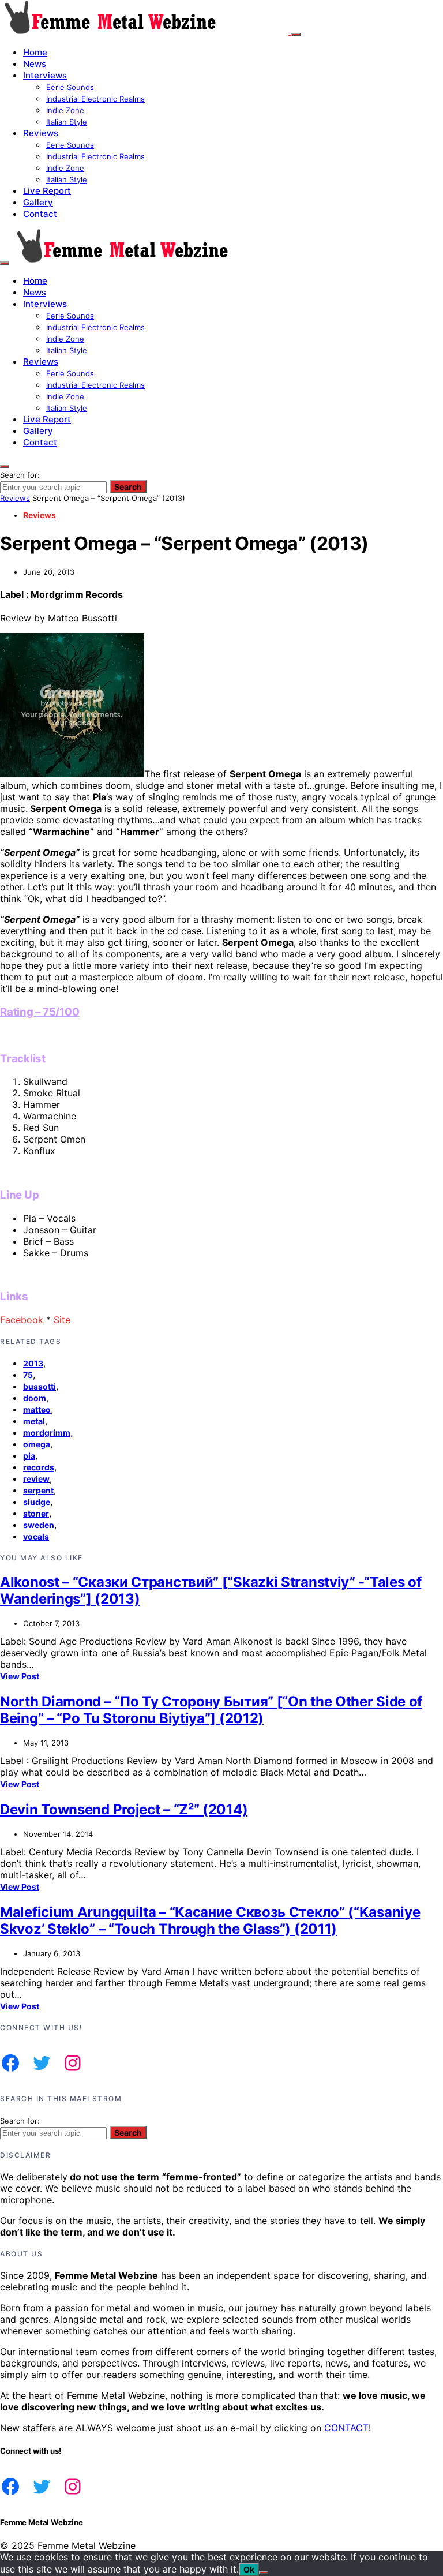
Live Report (47, 191)
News (35, 64)
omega (37, 1444)
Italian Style (67, 122)
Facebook (22, 1320)
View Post (20, 1676)
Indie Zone (65, 110)
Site (62, 1320)
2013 (33, 1363)
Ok (249, 2569)
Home (35, 52)
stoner (36, 1513)
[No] (264, 2573)
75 (28, 1375)
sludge (37, 1502)
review (36, 1479)
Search (128, 487)
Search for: (20, 475)
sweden (39, 1525)
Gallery (38, 202)
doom (35, 1398)
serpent (38, 1490)
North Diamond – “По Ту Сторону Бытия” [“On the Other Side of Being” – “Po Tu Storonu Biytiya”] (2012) (211, 1710)
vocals (36, 1536)
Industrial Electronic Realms (95, 99)
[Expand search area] (5, 263)
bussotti (40, 1386)
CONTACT (346, 2428)
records (39, 1467)
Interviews (45, 75)
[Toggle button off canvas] (296, 35)
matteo (37, 1409)
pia (29, 1456)
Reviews (41, 133)
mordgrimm (47, 1433)
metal (34, 1421)
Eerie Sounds (70, 87)
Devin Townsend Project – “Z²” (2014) (124, 1809)
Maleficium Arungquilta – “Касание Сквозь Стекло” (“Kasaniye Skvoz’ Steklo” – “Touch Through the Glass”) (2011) (210, 1920)
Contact (40, 214)
